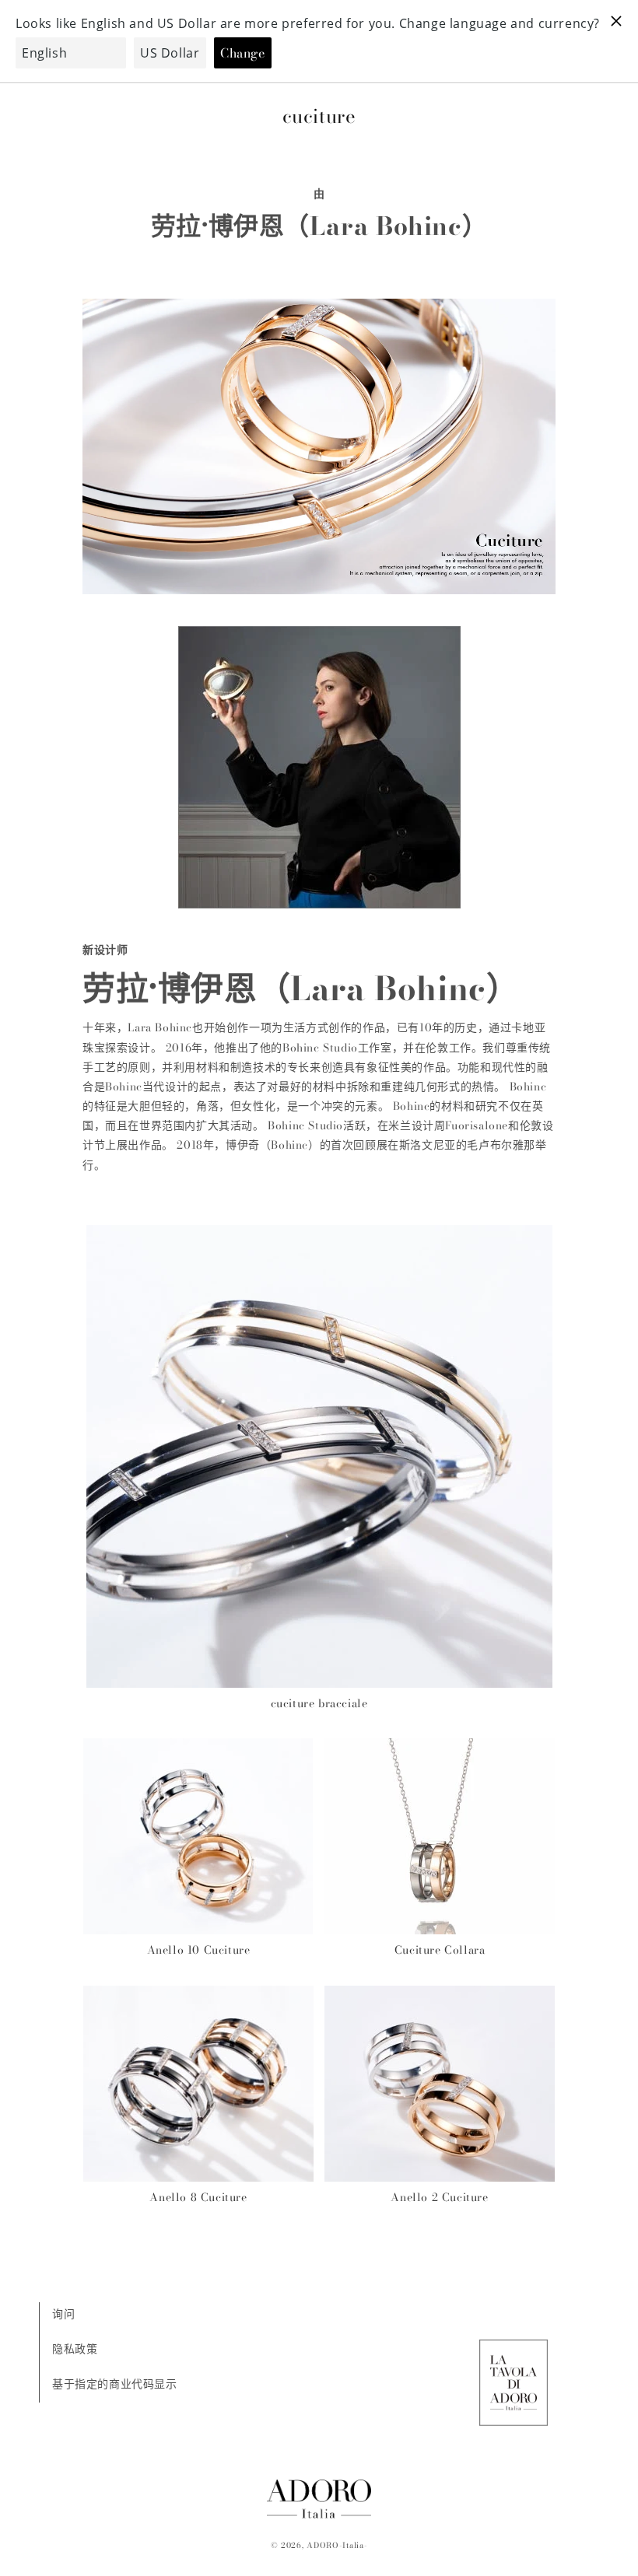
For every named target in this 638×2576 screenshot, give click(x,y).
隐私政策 (75, 2349)
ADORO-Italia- (337, 2545)
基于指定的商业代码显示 (115, 2384)
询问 (63, 2314)
